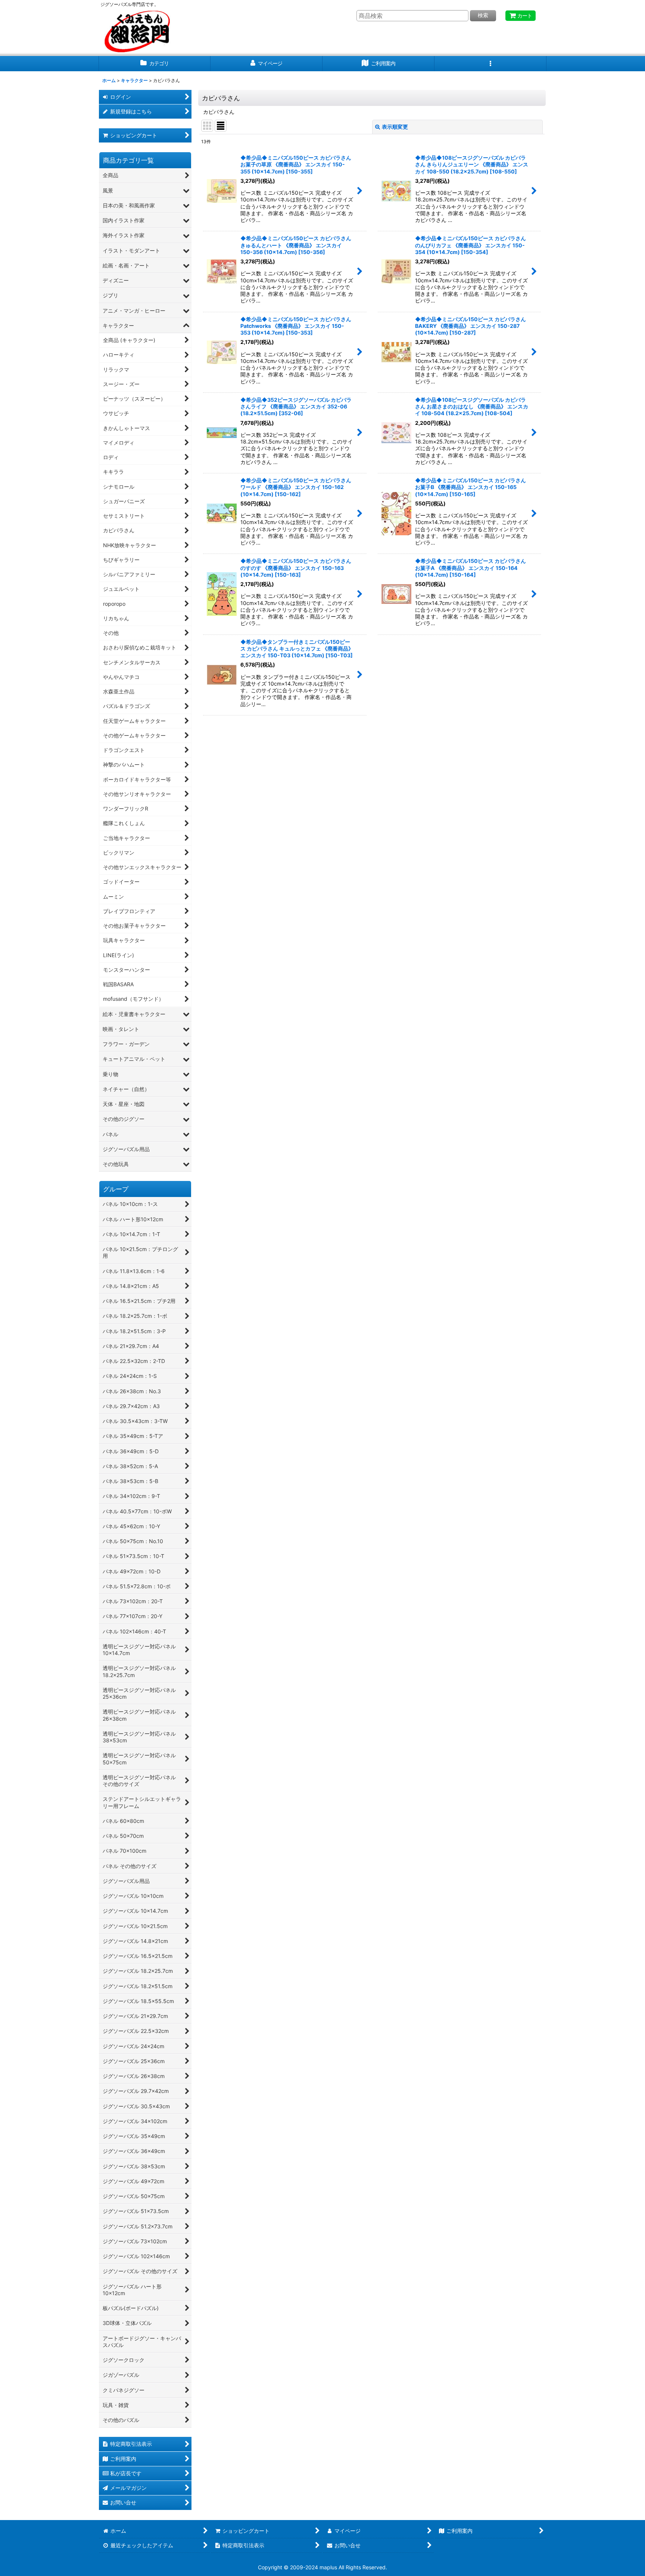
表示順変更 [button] (395, 127)
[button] (490, 64)
